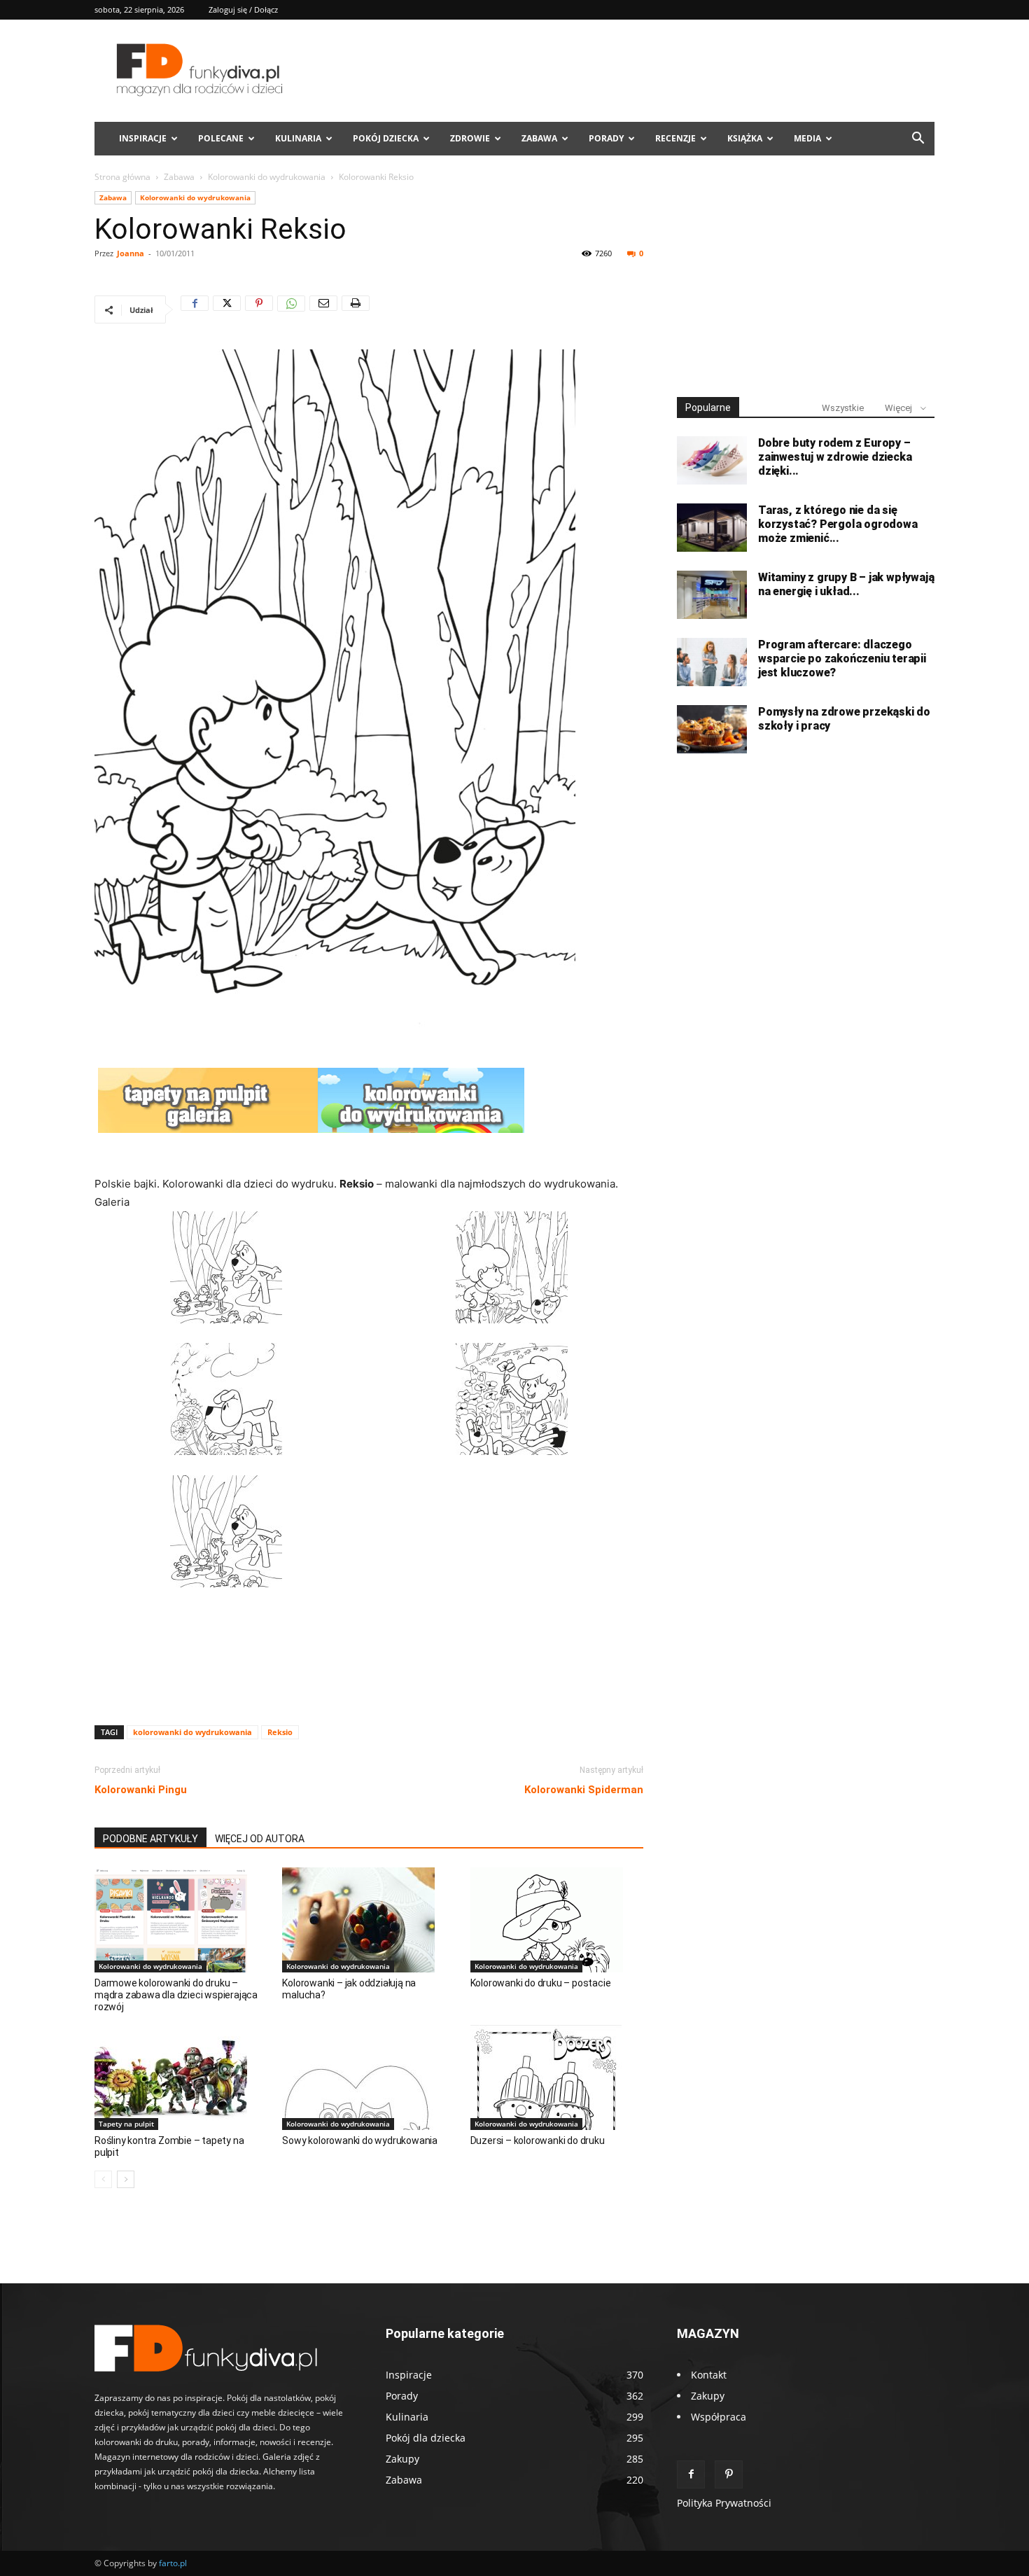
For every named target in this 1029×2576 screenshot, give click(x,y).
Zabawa (539, 138)
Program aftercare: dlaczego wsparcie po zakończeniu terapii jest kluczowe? (842, 659)
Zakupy (708, 2396)
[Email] (323, 309)
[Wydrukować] (356, 309)
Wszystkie (843, 408)
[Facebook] (195, 309)
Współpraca (719, 2417)
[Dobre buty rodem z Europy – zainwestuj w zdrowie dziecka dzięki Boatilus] (712, 460)
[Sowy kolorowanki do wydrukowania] (369, 2077)
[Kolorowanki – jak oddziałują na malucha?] (369, 1920)
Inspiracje (143, 138)
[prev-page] (103, 2179)
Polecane (221, 138)
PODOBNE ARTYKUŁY (150, 1839)
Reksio (280, 1732)
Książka (745, 138)
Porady (606, 138)
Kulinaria (298, 138)
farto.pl (173, 2563)
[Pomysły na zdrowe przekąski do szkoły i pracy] (712, 729)
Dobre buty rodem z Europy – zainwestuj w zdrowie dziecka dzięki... (835, 457)
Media (807, 138)
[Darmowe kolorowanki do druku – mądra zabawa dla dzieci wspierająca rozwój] (181, 1920)
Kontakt (709, 2375)
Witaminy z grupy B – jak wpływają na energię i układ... (846, 584)
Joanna (131, 253)
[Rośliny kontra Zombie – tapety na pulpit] (181, 2077)
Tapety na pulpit (126, 2124)
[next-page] (126, 2179)
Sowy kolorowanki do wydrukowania (360, 2140)
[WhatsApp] (291, 309)
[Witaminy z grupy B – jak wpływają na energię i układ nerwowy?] (712, 595)
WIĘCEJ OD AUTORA (260, 1839)
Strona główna (122, 177)
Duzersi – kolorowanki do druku (538, 2140)
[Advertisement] (369, 1678)
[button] (918, 140)
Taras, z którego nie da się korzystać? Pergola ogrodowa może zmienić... (838, 524)
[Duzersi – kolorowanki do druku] (557, 2077)
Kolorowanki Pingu (141, 1790)
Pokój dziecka (386, 138)
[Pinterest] (259, 309)
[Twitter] (227, 309)
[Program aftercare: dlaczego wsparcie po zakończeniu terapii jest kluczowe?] (712, 662)
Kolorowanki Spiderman (584, 1790)
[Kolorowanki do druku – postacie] (557, 1920)
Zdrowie (470, 138)
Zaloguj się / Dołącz (243, 9)
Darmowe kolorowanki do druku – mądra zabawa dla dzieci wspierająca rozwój (176, 1995)
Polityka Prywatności (724, 2503)
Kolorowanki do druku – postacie (541, 1983)
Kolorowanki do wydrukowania (267, 177)
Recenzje (675, 138)
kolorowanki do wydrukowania (192, 1732)
